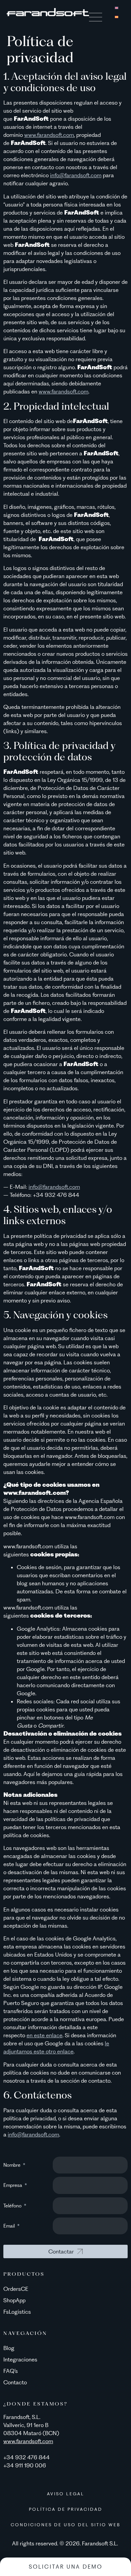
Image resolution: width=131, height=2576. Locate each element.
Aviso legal (66, 2494)
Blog (9, 2348)
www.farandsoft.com (49, 135)
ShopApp (14, 2300)
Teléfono (13, 2206)
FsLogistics (17, 2312)
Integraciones (20, 2359)
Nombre (13, 2165)
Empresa (13, 2185)
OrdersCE (16, 2289)
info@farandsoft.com (76, 175)
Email (10, 2226)
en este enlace (45, 2035)
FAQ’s (11, 2371)
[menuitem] (117, 7)
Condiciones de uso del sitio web (66, 2525)
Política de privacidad (66, 2509)
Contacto (15, 2382)
